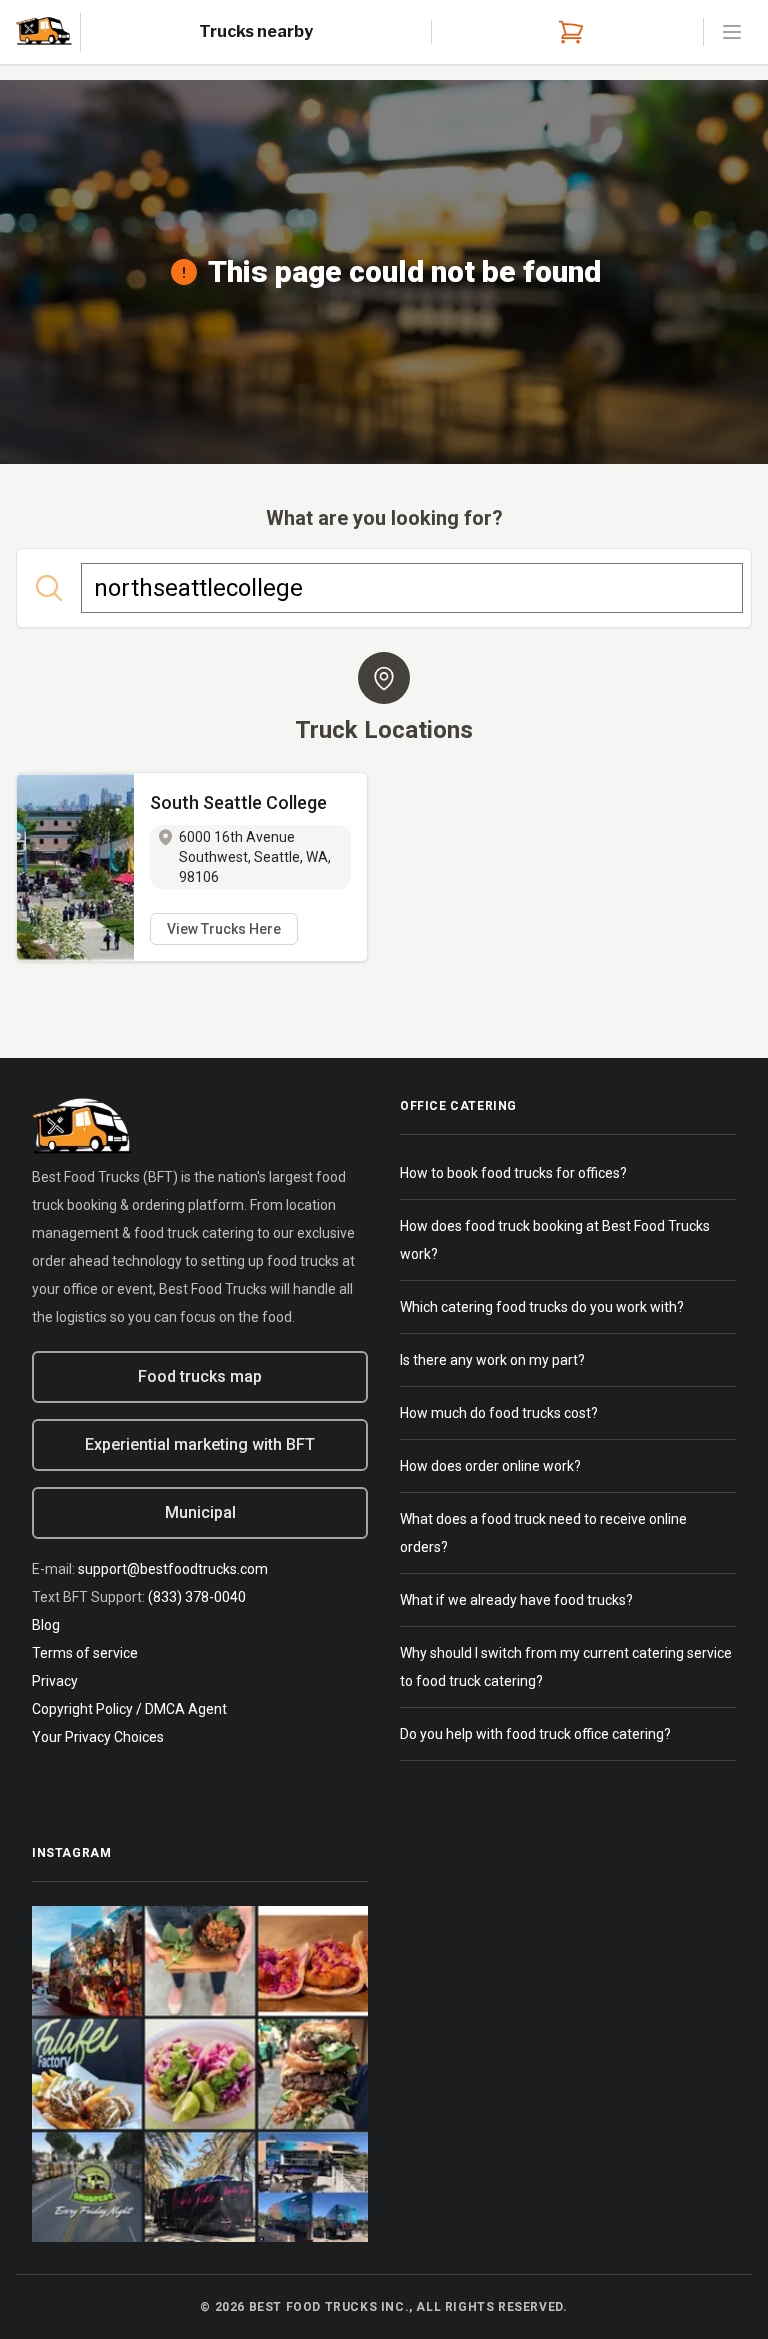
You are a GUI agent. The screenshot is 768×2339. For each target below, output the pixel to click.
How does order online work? (490, 1466)
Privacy (55, 1681)
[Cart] (567, 32)
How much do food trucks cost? (499, 1413)
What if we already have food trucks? (516, 1600)
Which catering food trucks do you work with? (542, 1307)
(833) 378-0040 (197, 1597)
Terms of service (85, 1653)
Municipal (200, 1512)
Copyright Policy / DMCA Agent (129, 1709)
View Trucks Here (224, 929)
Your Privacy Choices (98, 1737)
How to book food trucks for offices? (513, 1173)
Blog (46, 1625)
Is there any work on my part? (492, 1360)
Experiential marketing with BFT (200, 1444)
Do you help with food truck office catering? (535, 1734)
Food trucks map (200, 1376)
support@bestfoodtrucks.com (173, 1569)
